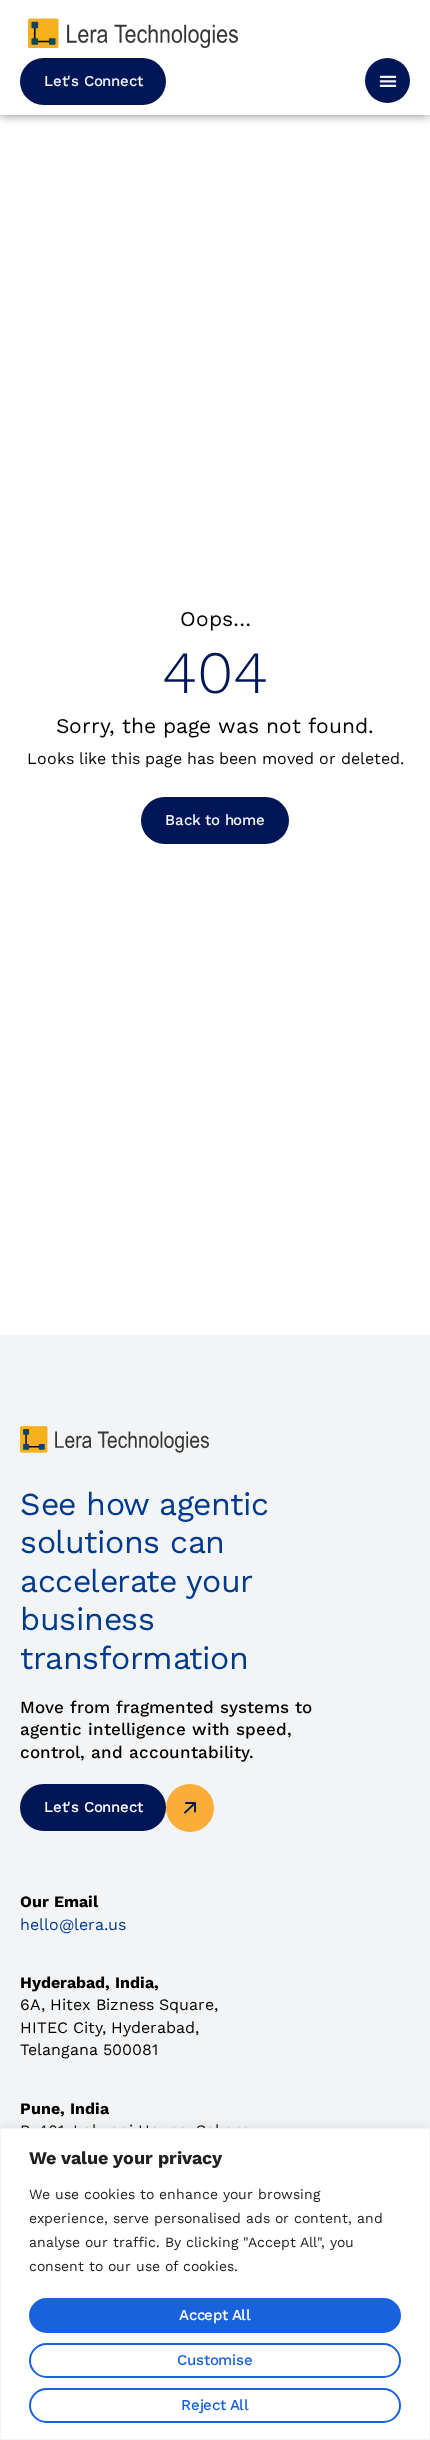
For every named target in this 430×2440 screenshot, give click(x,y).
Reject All (215, 2405)
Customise (214, 2360)
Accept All (215, 2315)
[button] (387, 80)
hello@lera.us (73, 1924)
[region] (215, 2284)
